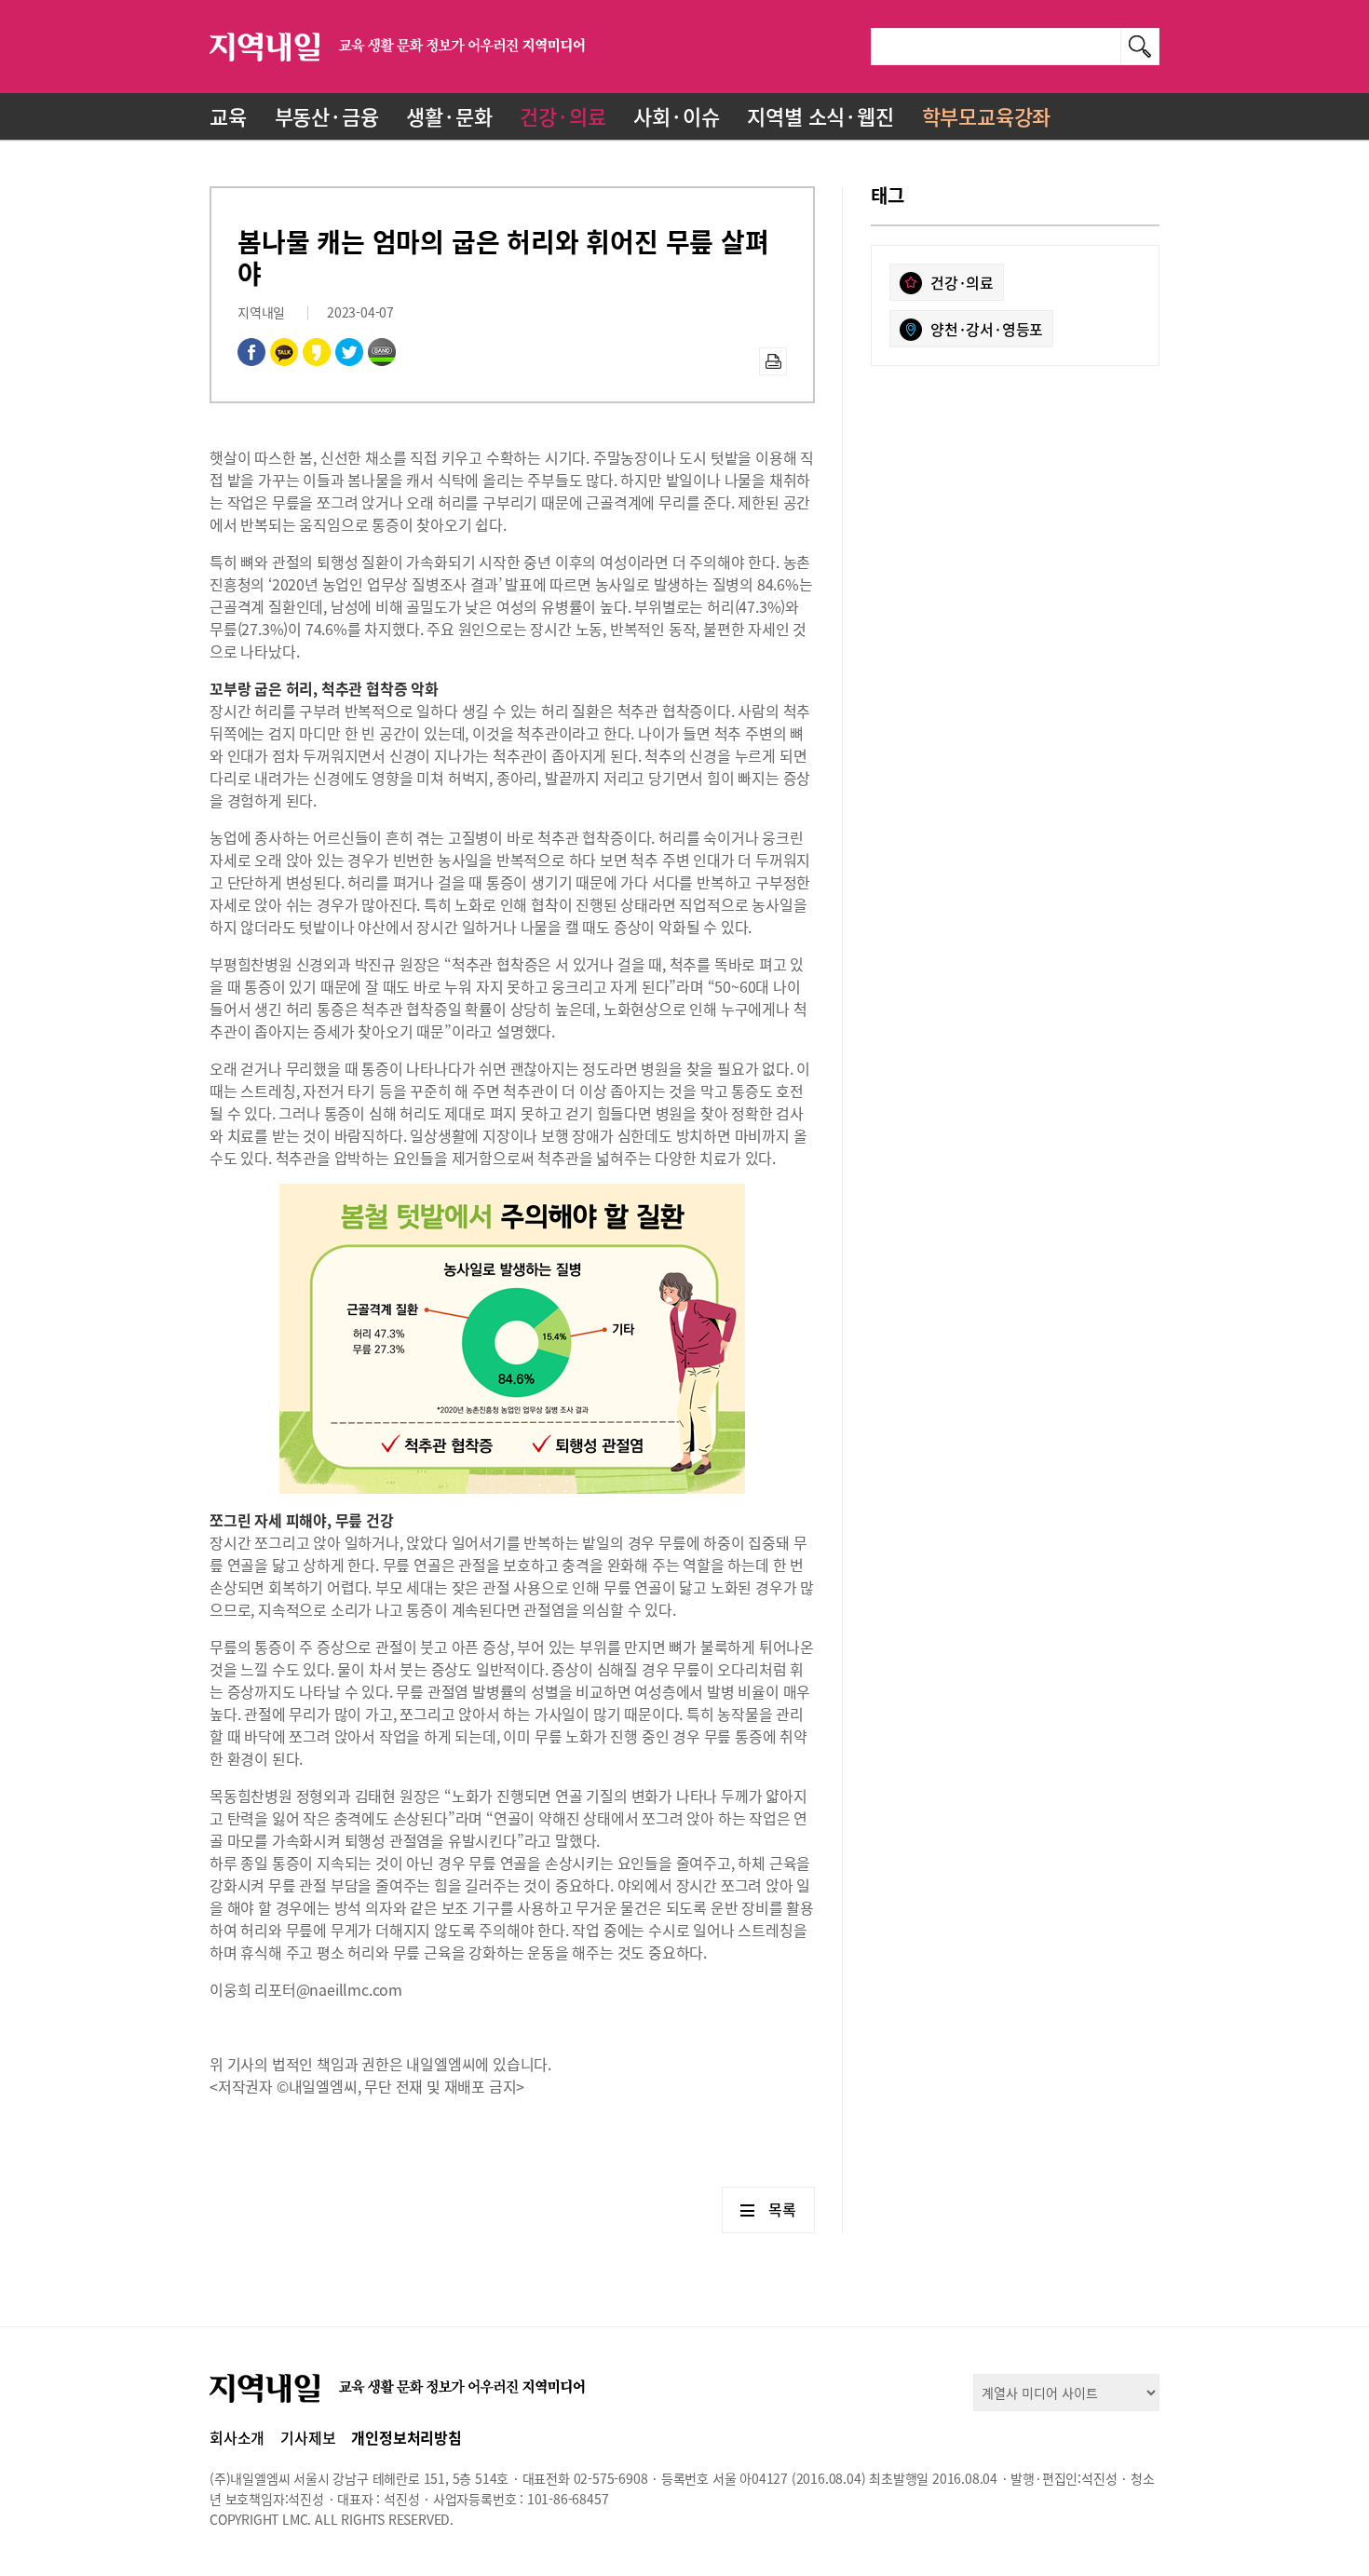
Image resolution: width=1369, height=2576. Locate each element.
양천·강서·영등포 (987, 329)
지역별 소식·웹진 (820, 116)
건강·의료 (563, 116)
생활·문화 (449, 116)
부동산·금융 (327, 116)
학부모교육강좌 (987, 116)
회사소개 (237, 2437)
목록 (782, 2209)
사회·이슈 (676, 116)
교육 (228, 116)
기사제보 (308, 2437)
